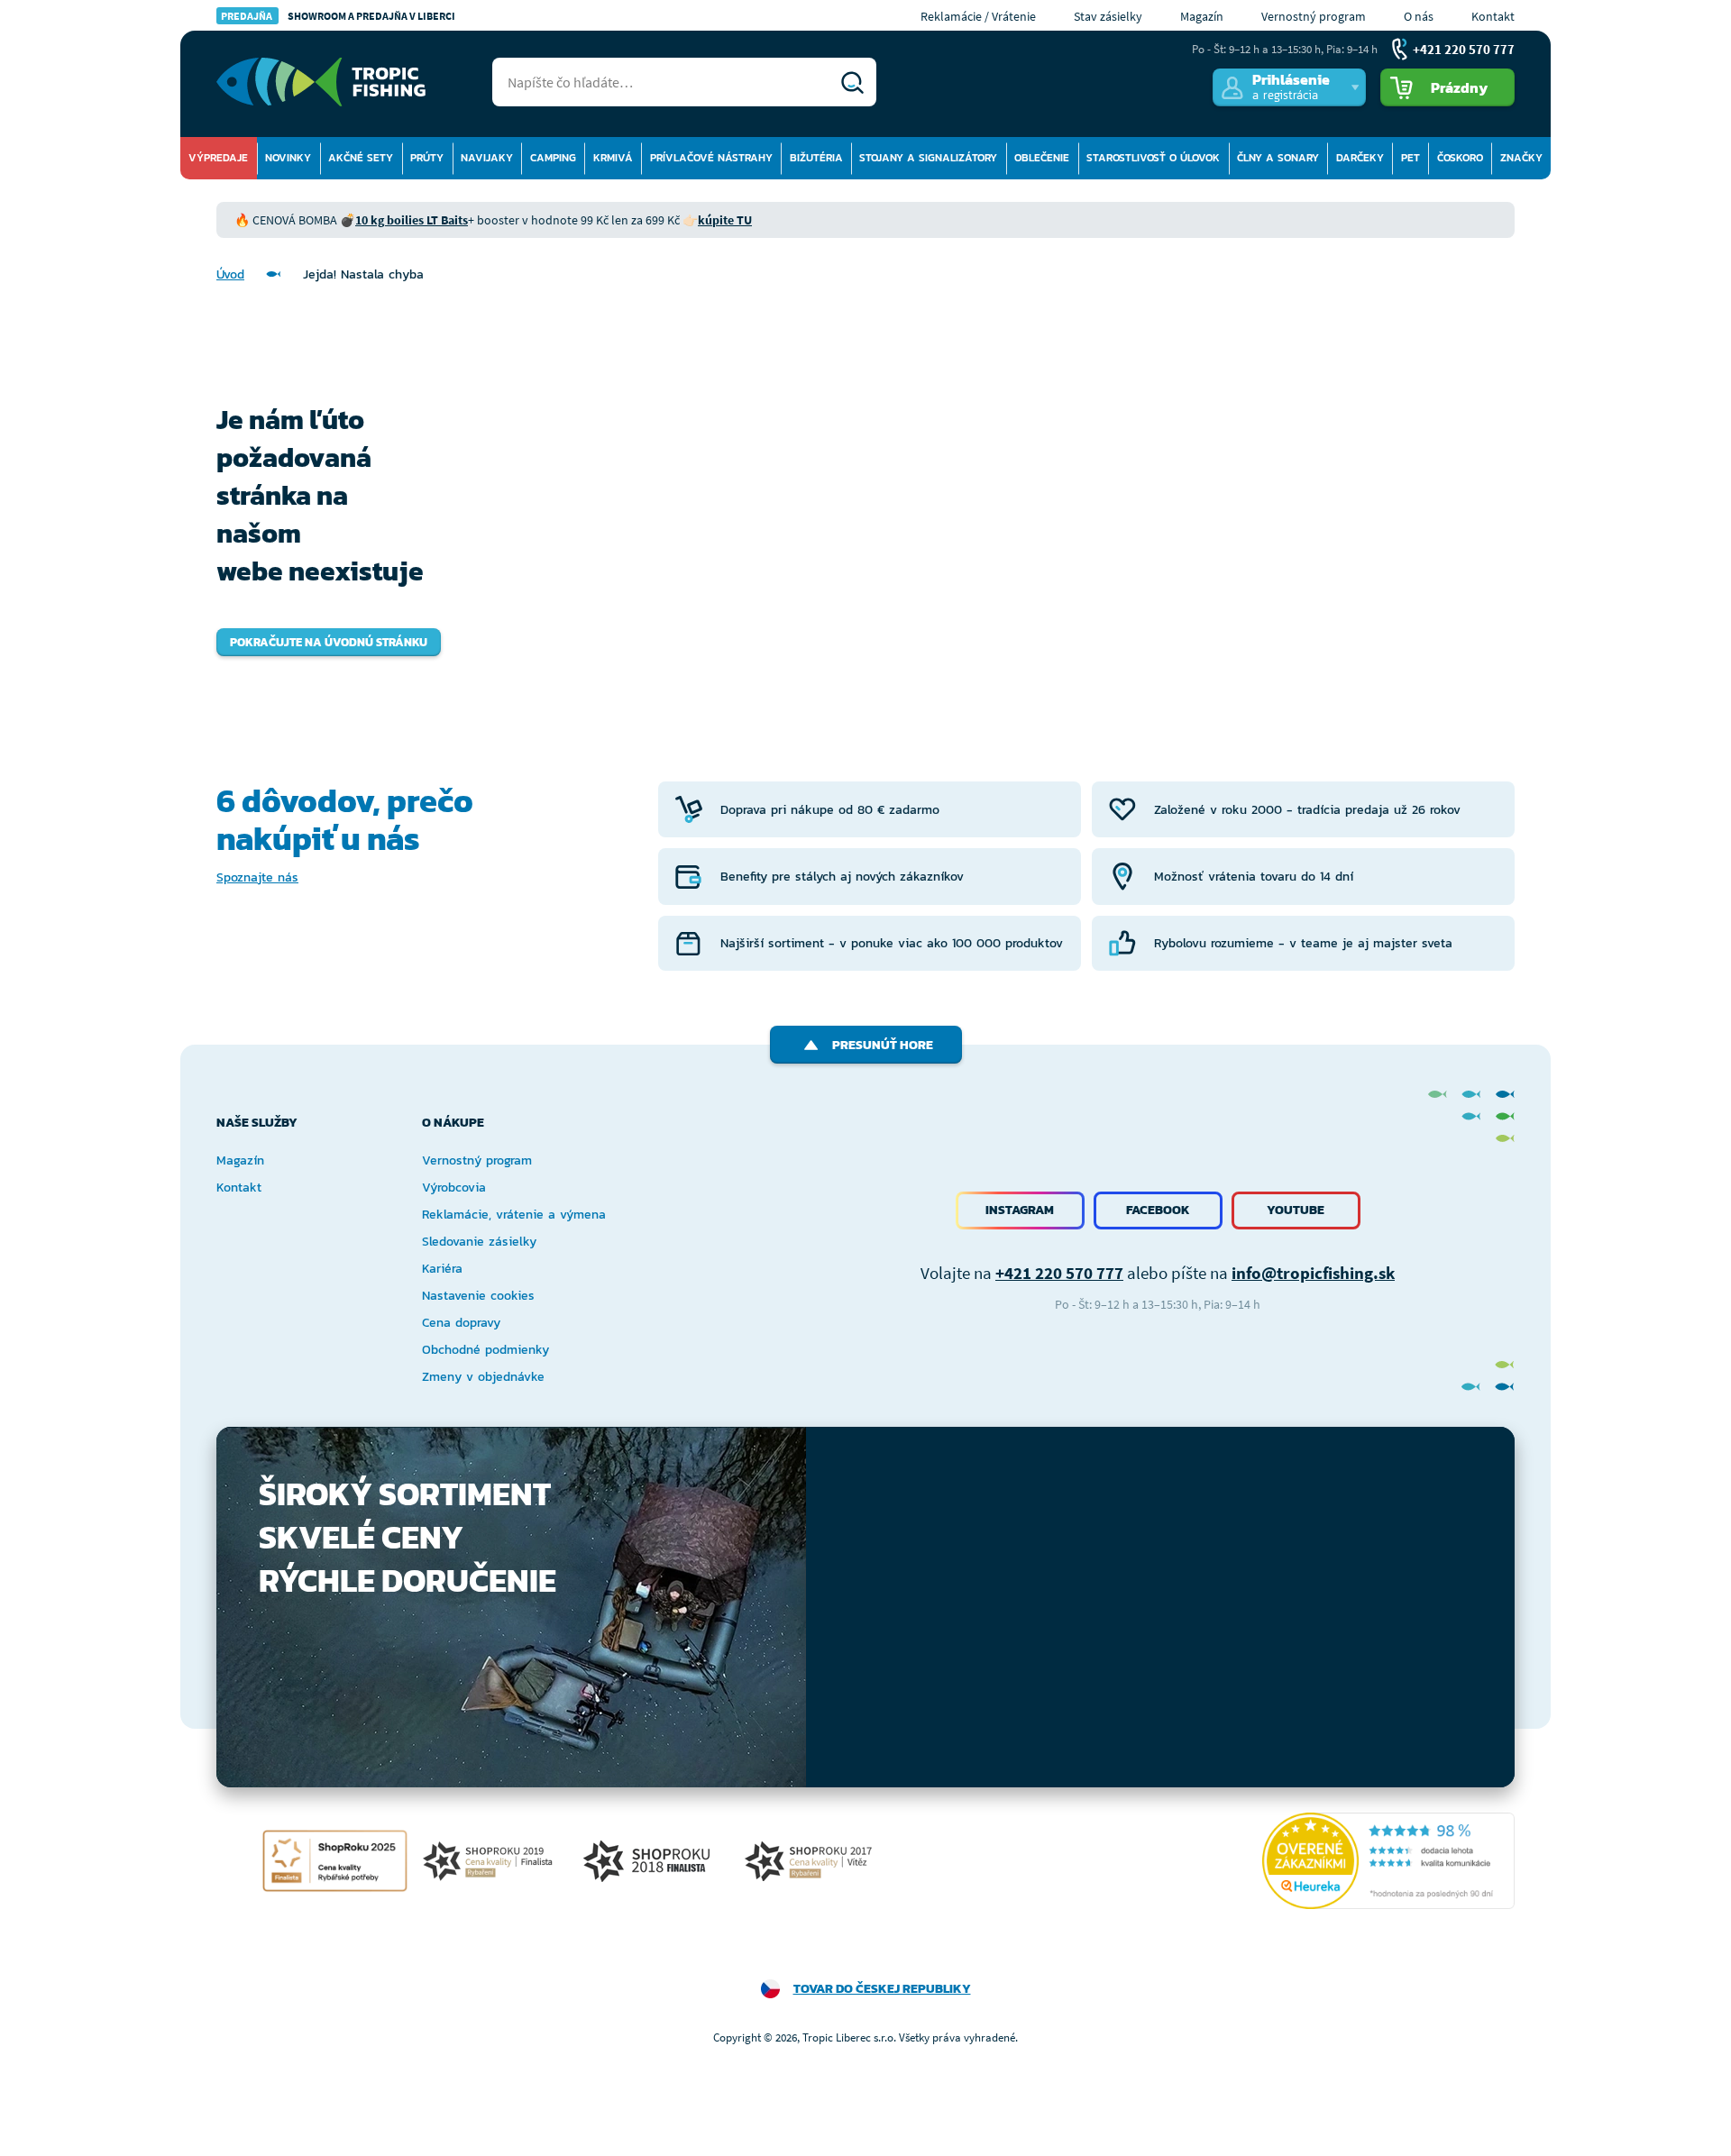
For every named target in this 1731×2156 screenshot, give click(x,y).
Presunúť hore (883, 1045)
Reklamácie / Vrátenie (978, 16)
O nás (1419, 16)
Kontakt (1493, 16)
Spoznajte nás (257, 877)
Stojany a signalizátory (928, 158)
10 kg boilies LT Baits (412, 220)
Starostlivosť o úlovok (1153, 158)
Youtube (1296, 1210)
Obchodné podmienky (485, 1350)
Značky (1521, 158)
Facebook (1158, 1210)
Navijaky (487, 158)
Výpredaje (218, 158)
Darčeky (1360, 158)
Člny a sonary (1278, 158)
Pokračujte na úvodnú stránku (329, 642)
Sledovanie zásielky (479, 1242)
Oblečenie (1042, 158)
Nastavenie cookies (478, 1296)
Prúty (427, 158)
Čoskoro (1460, 158)
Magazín (1202, 16)
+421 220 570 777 (1059, 1273)
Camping (553, 158)
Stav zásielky (1108, 16)
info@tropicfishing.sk (1313, 1273)
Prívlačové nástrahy (711, 158)
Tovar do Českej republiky (882, 1989)
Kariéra (442, 1269)
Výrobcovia (454, 1188)
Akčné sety (361, 158)
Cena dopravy (461, 1323)
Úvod (230, 274)
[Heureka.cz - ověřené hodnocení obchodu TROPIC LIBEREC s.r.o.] (1388, 1861)
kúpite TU (725, 220)
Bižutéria (816, 158)
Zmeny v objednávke (483, 1377)
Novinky (288, 158)
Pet (1410, 158)
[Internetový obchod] (321, 82)
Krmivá (613, 158)
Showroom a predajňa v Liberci (338, 16)
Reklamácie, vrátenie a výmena (514, 1215)
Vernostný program (1314, 16)
